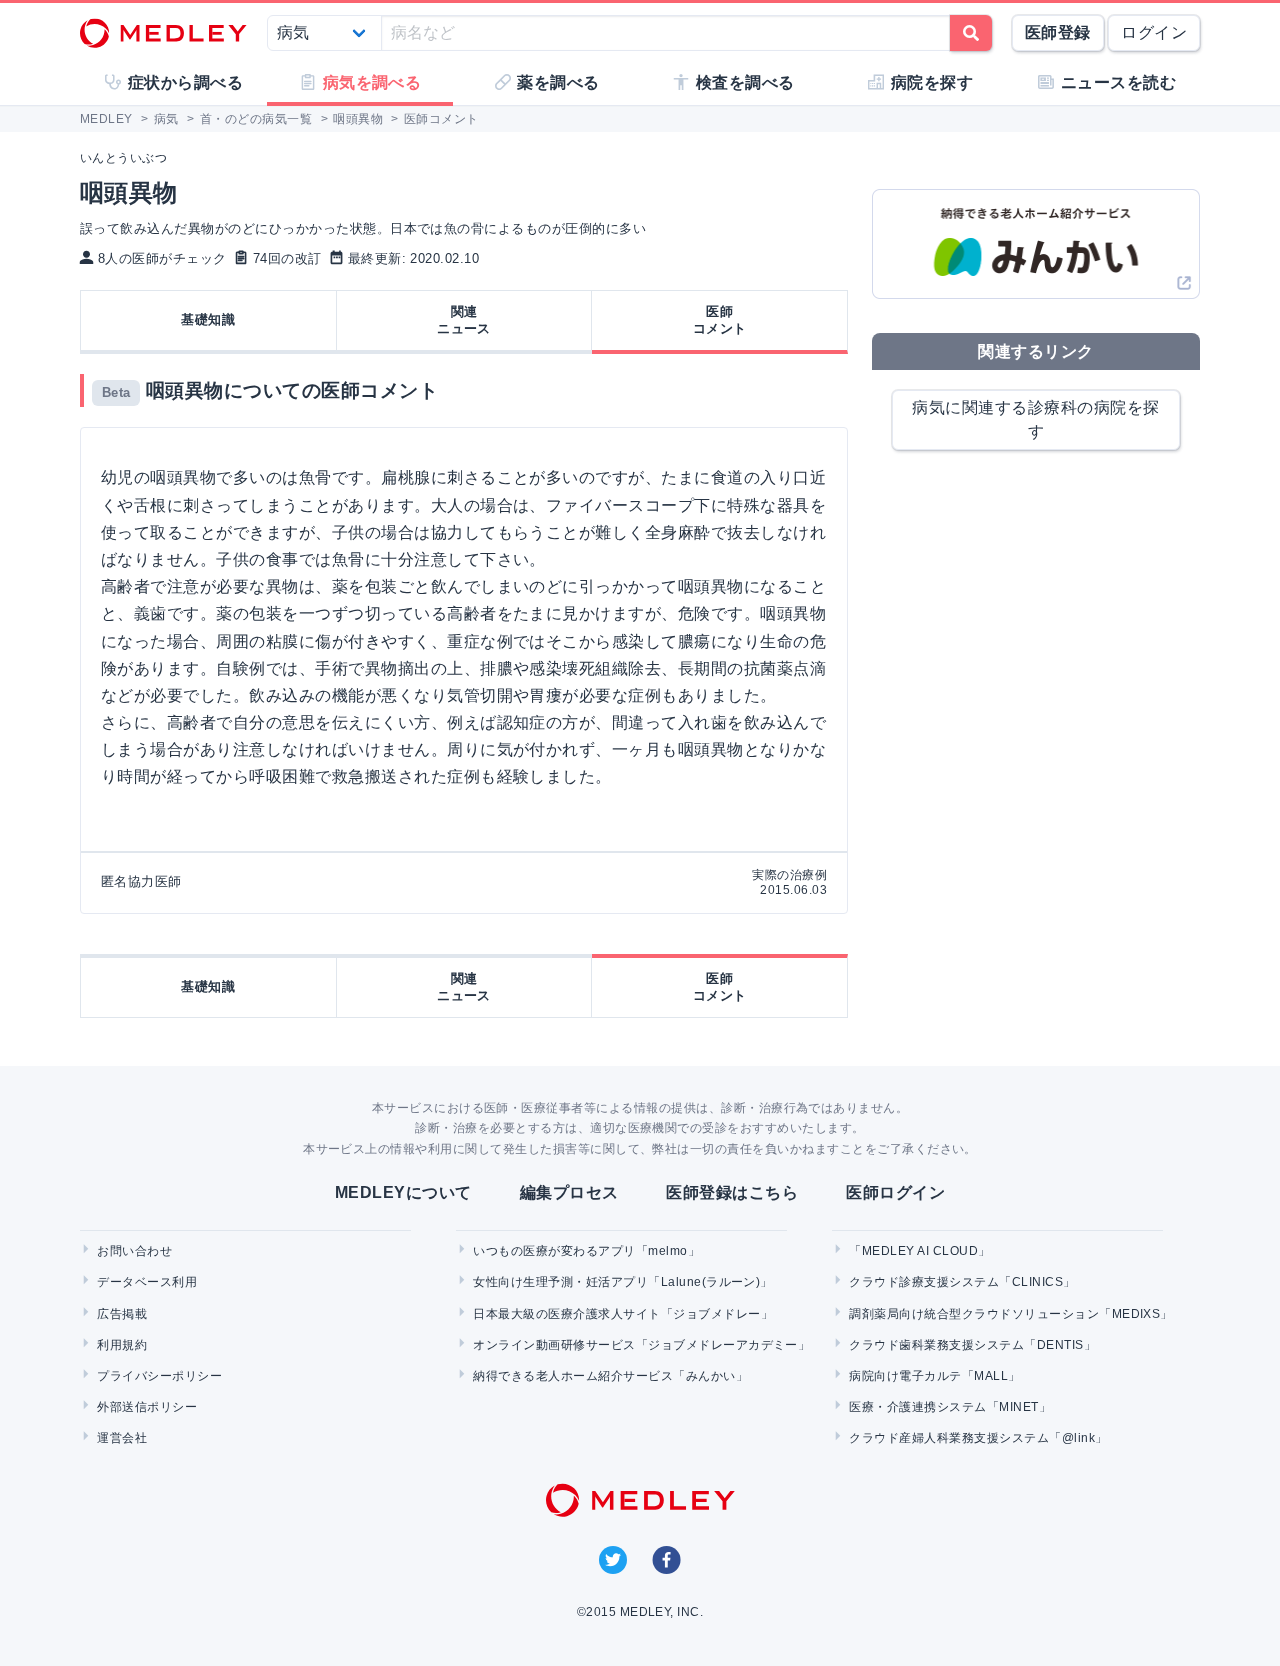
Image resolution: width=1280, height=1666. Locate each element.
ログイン (1154, 32)
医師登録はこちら (732, 1192)
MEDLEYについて (403, 1192)
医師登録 (1058, 32)
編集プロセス (569, 1192)
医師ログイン (895, 1192)
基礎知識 (208, 319)
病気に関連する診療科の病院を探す (1035, 419)
